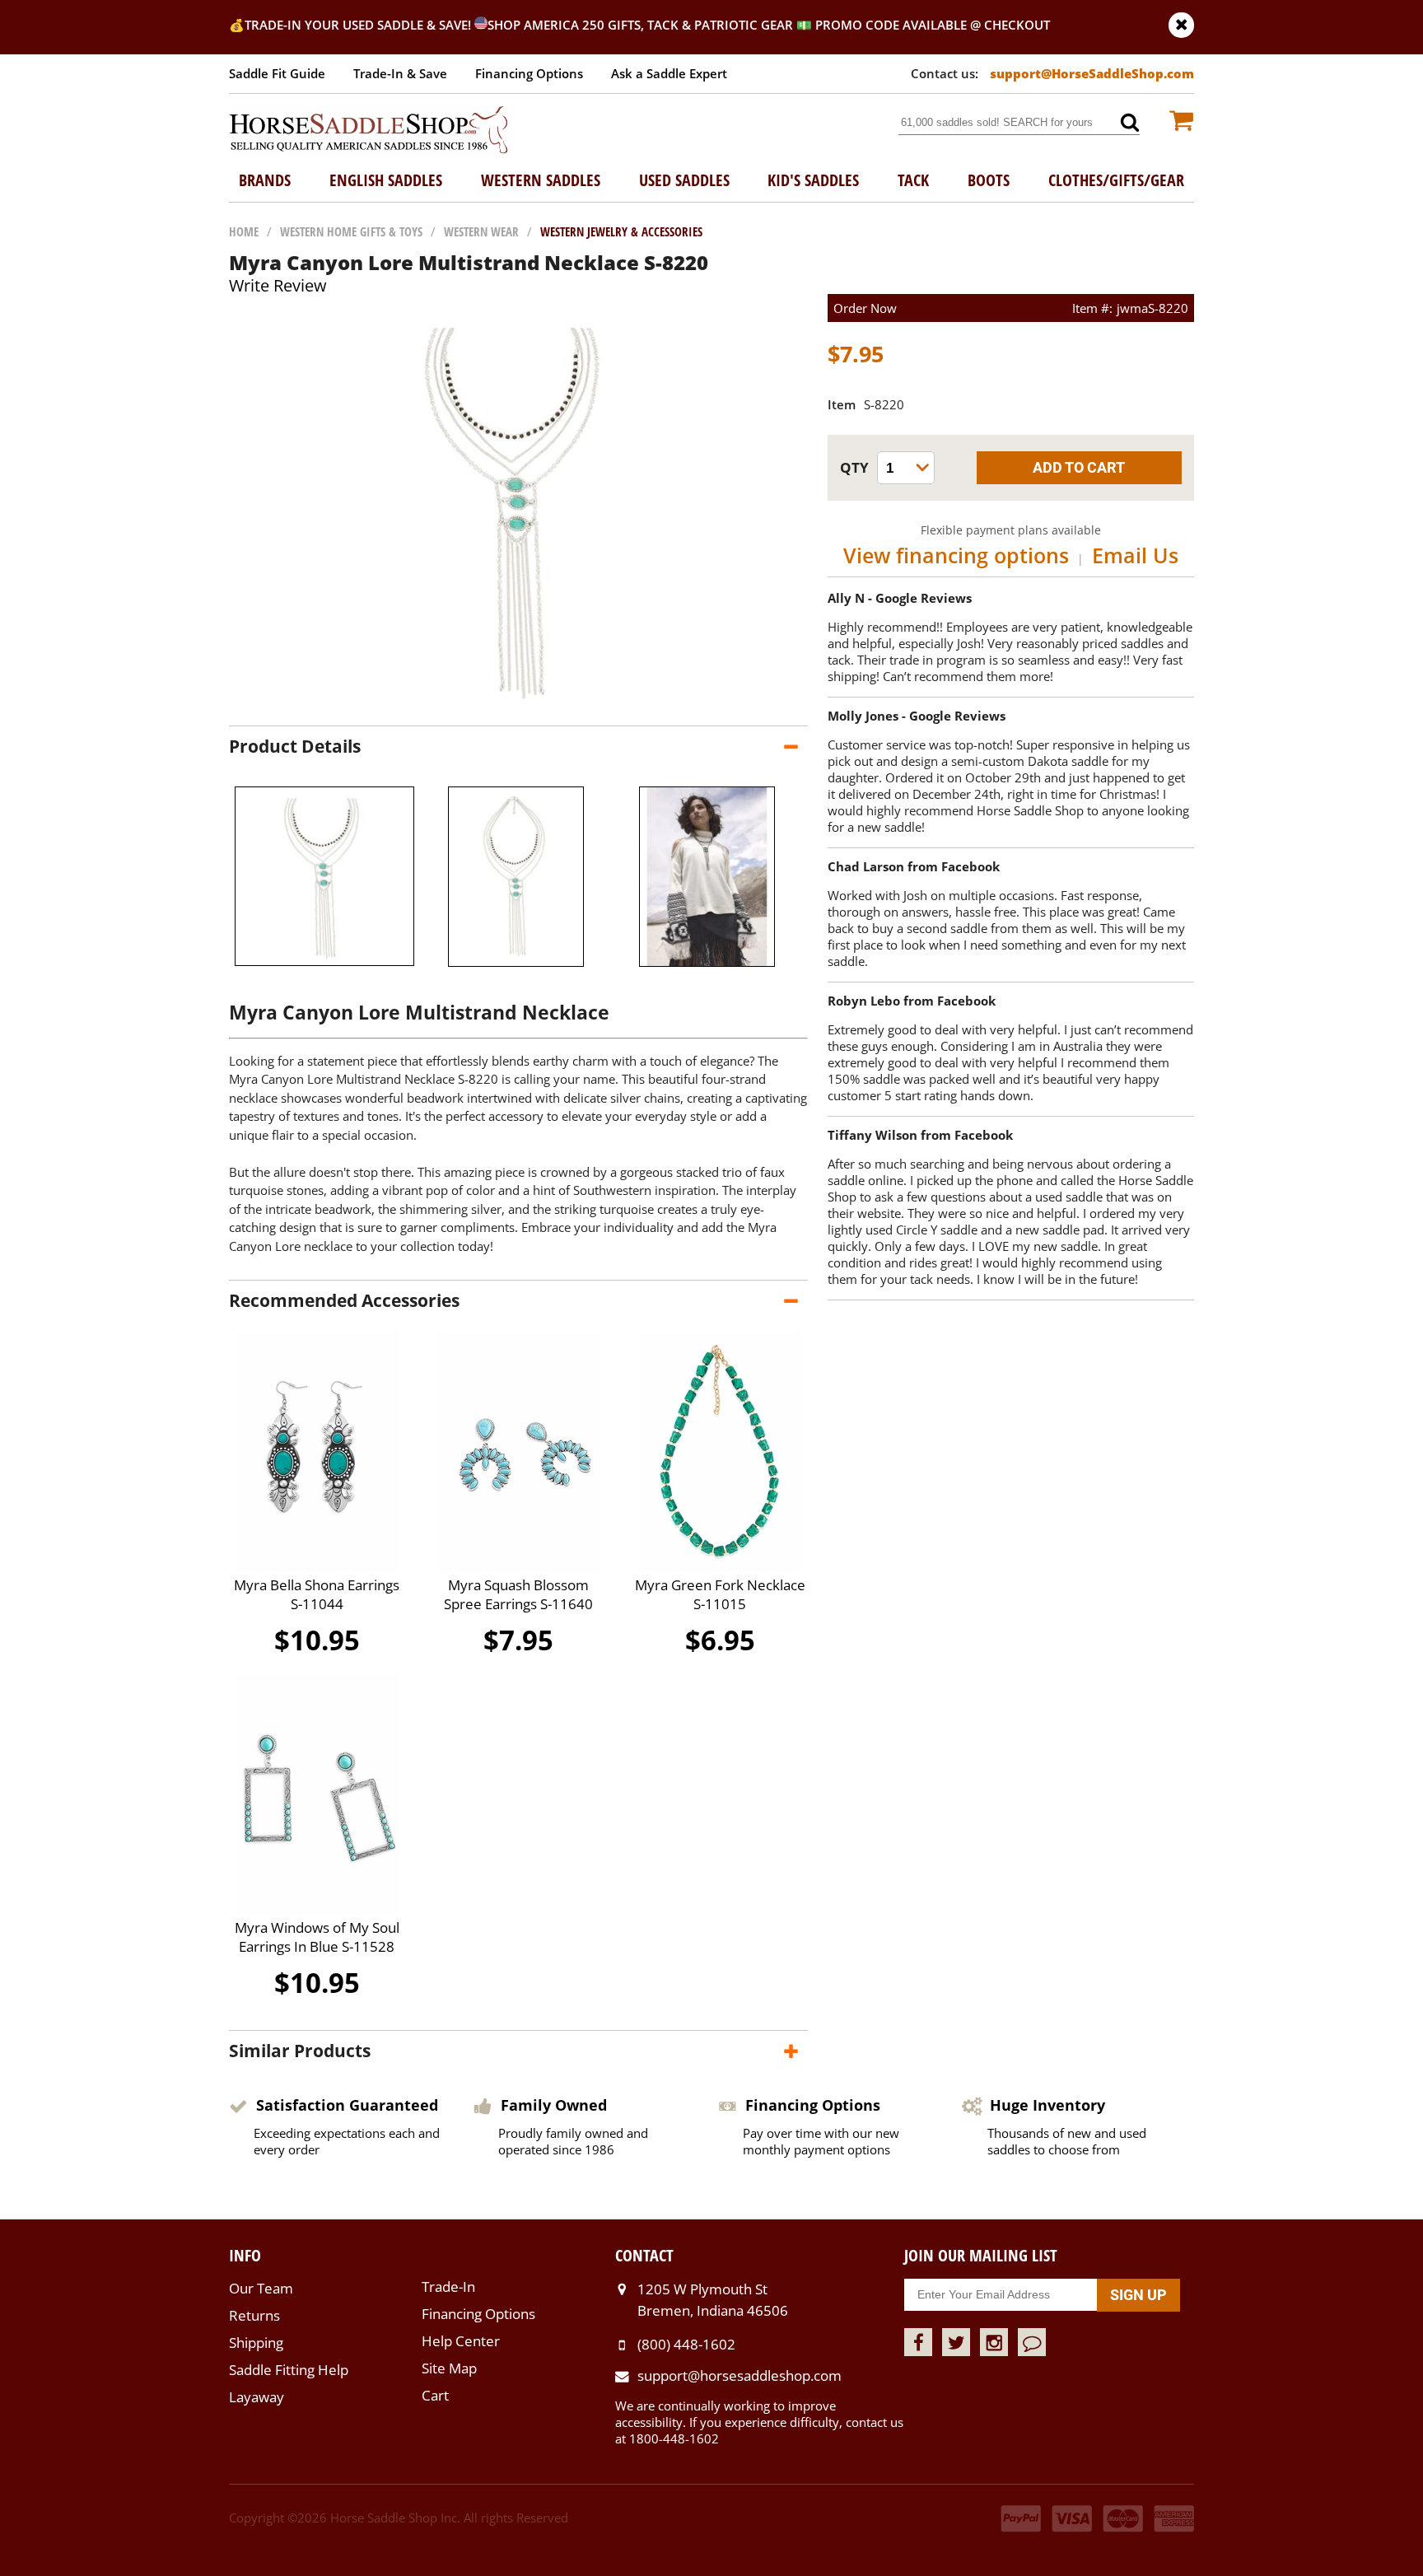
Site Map (449, 2368)
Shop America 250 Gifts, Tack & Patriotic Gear (640, 25)
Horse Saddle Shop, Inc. (369, 131)
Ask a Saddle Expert (669, 73)
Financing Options (529, 73)
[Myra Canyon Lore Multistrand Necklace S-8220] (519, 709)
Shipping (256, 2343)
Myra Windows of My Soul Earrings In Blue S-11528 (317, 1937)
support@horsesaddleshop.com (739, 2375)
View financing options (956, 555)
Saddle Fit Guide (277, 73)
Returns (254, 2315)
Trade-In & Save (400, 73)
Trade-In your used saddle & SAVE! (359, 25)
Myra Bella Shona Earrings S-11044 (317, 1594)
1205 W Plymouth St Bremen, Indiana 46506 (713, 2300)
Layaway (257, 2397)
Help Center (461, 2341)
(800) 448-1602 (686, 2344)
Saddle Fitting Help (289, 2370)
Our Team (261, 2288)
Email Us (1135, 555)
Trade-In (448, 2287)
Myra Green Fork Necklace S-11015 (720, 1594)
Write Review (278, 285)
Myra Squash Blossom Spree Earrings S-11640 (518, 1594)
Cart (435, 2395)
